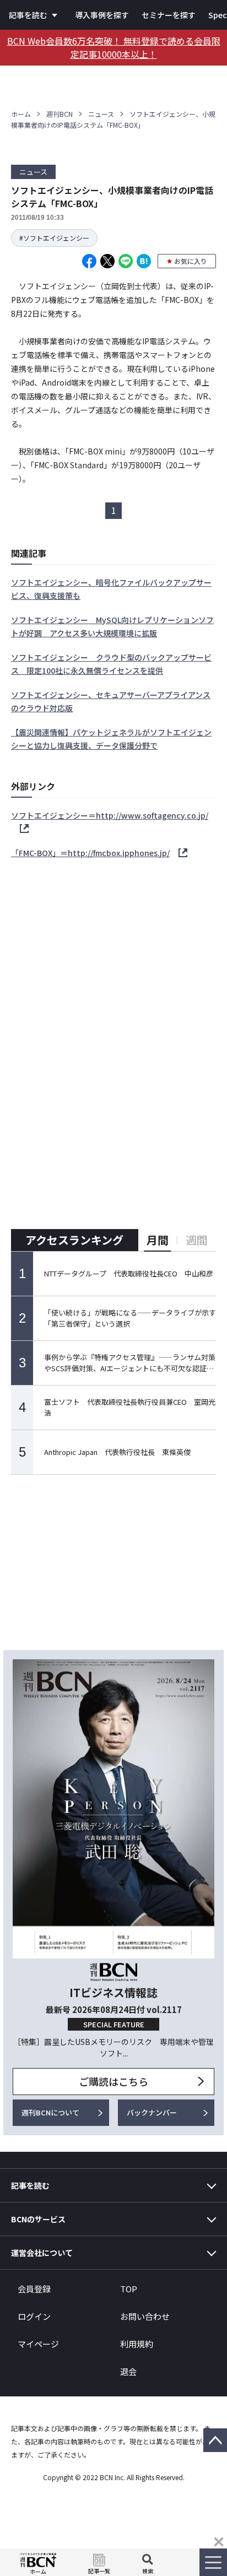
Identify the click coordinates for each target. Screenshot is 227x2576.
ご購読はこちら (113, 2081)
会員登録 (34, 2289)
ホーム (21, 114)
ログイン (34, 2316)
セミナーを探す (169, 15)
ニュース (101, 114)
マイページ (38, 2344)
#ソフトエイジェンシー (54, 238)
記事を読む (28, 15)
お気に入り (191, 261)
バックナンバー (152, 2112)
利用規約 (137, 2344)
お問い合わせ (145, 2316)
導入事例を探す (102, 15)
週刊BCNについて (50, 2112)
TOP (129, 2289)
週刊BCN (60, 114)
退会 (128, 2371)
